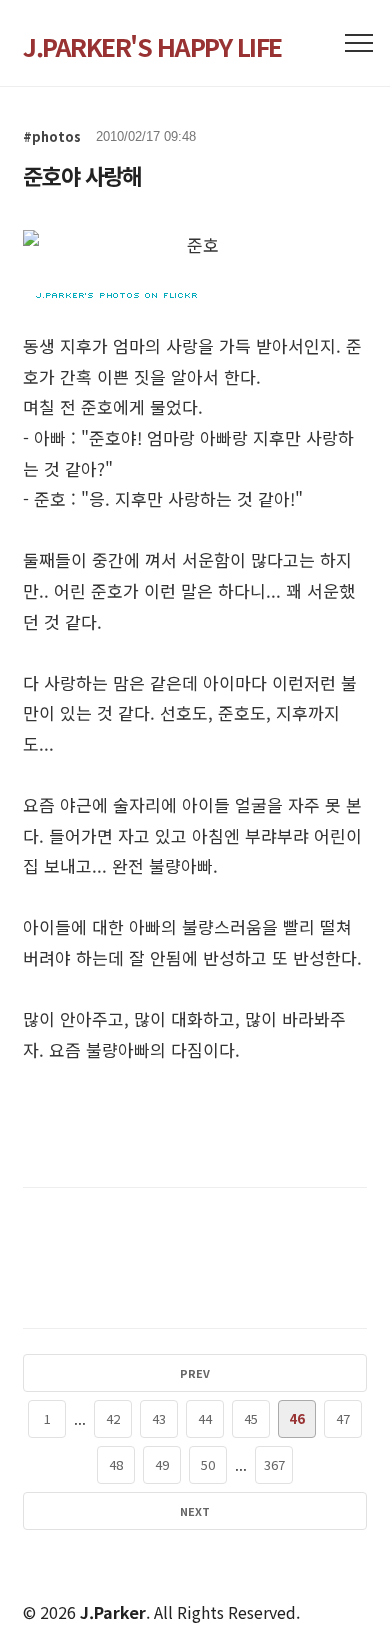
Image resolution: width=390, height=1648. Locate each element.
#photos (52, 136)
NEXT (195, 1511)
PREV (195, 1373)
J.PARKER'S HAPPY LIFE (152, 46)
